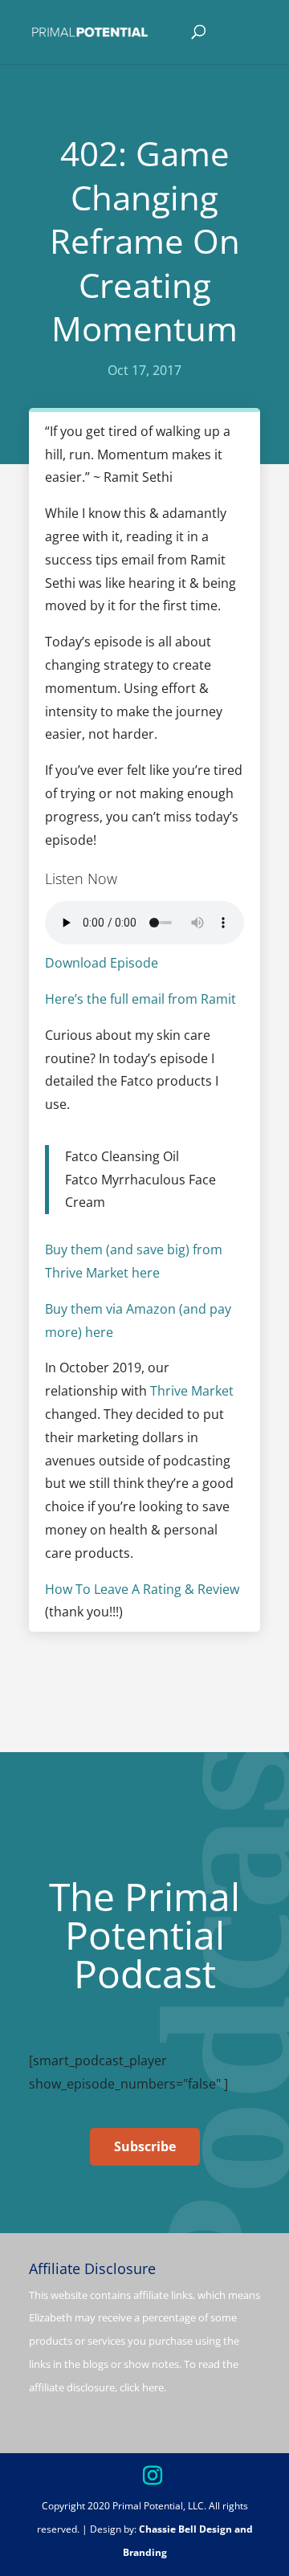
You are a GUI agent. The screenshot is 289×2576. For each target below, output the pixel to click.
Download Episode (102, 963)
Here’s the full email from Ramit (140, 999)
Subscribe (145, 2146)
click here (142, 2387)
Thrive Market (192, 1391)
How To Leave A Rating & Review (142, 1589)
